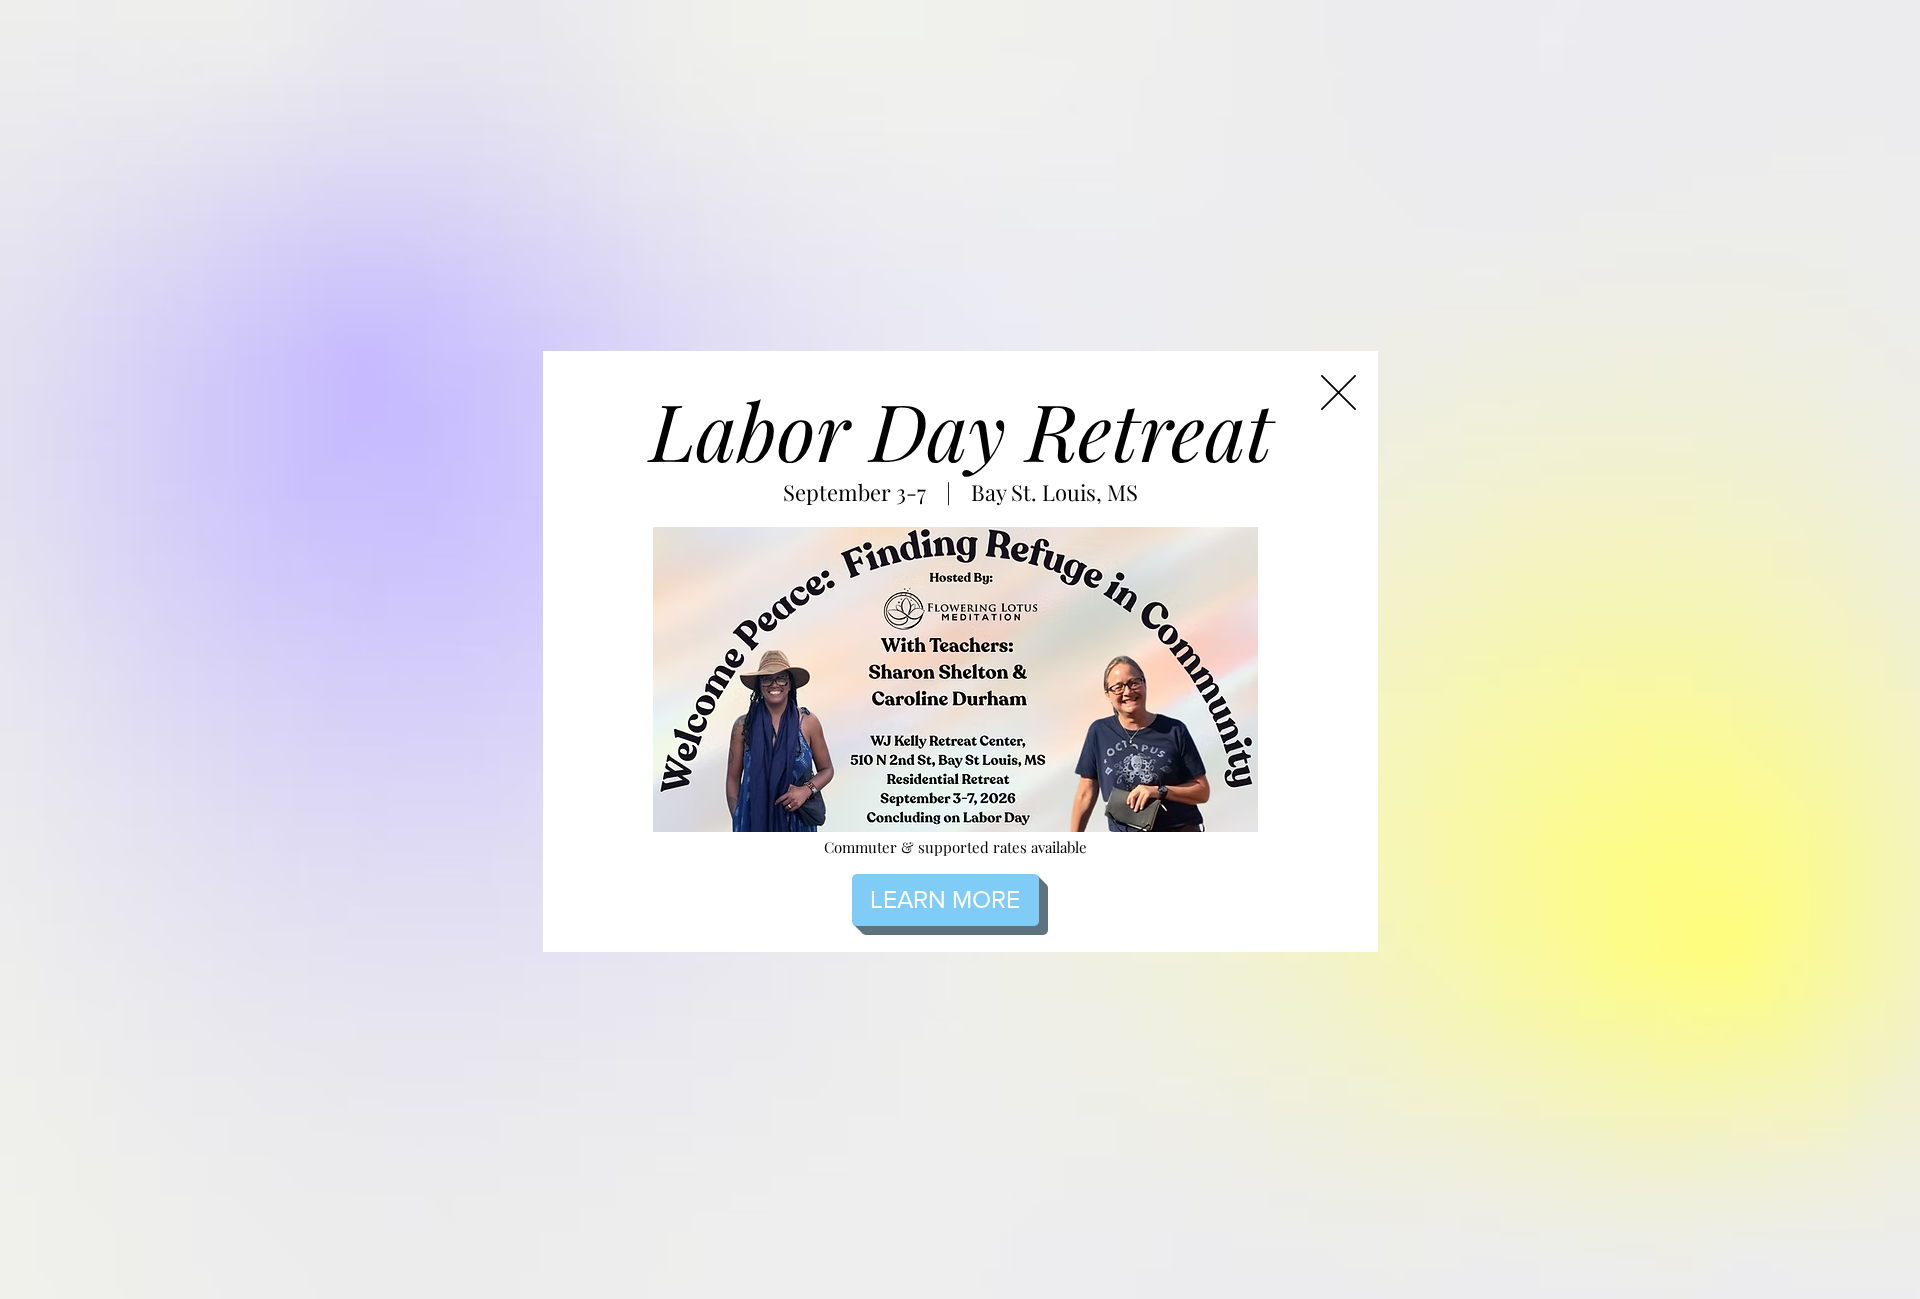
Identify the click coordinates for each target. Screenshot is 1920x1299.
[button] (1338, 392)
